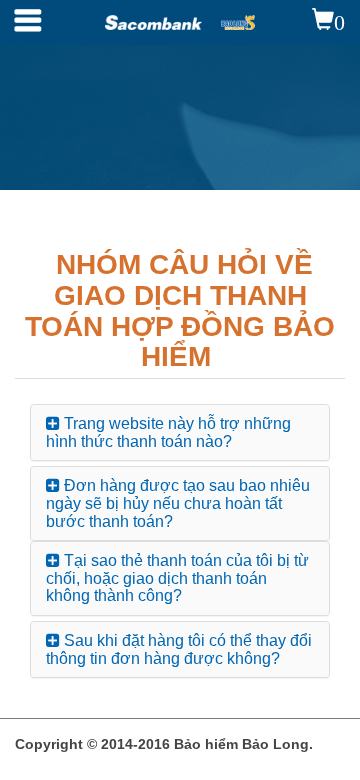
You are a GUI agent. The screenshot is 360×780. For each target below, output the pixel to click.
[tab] (180, 432)
